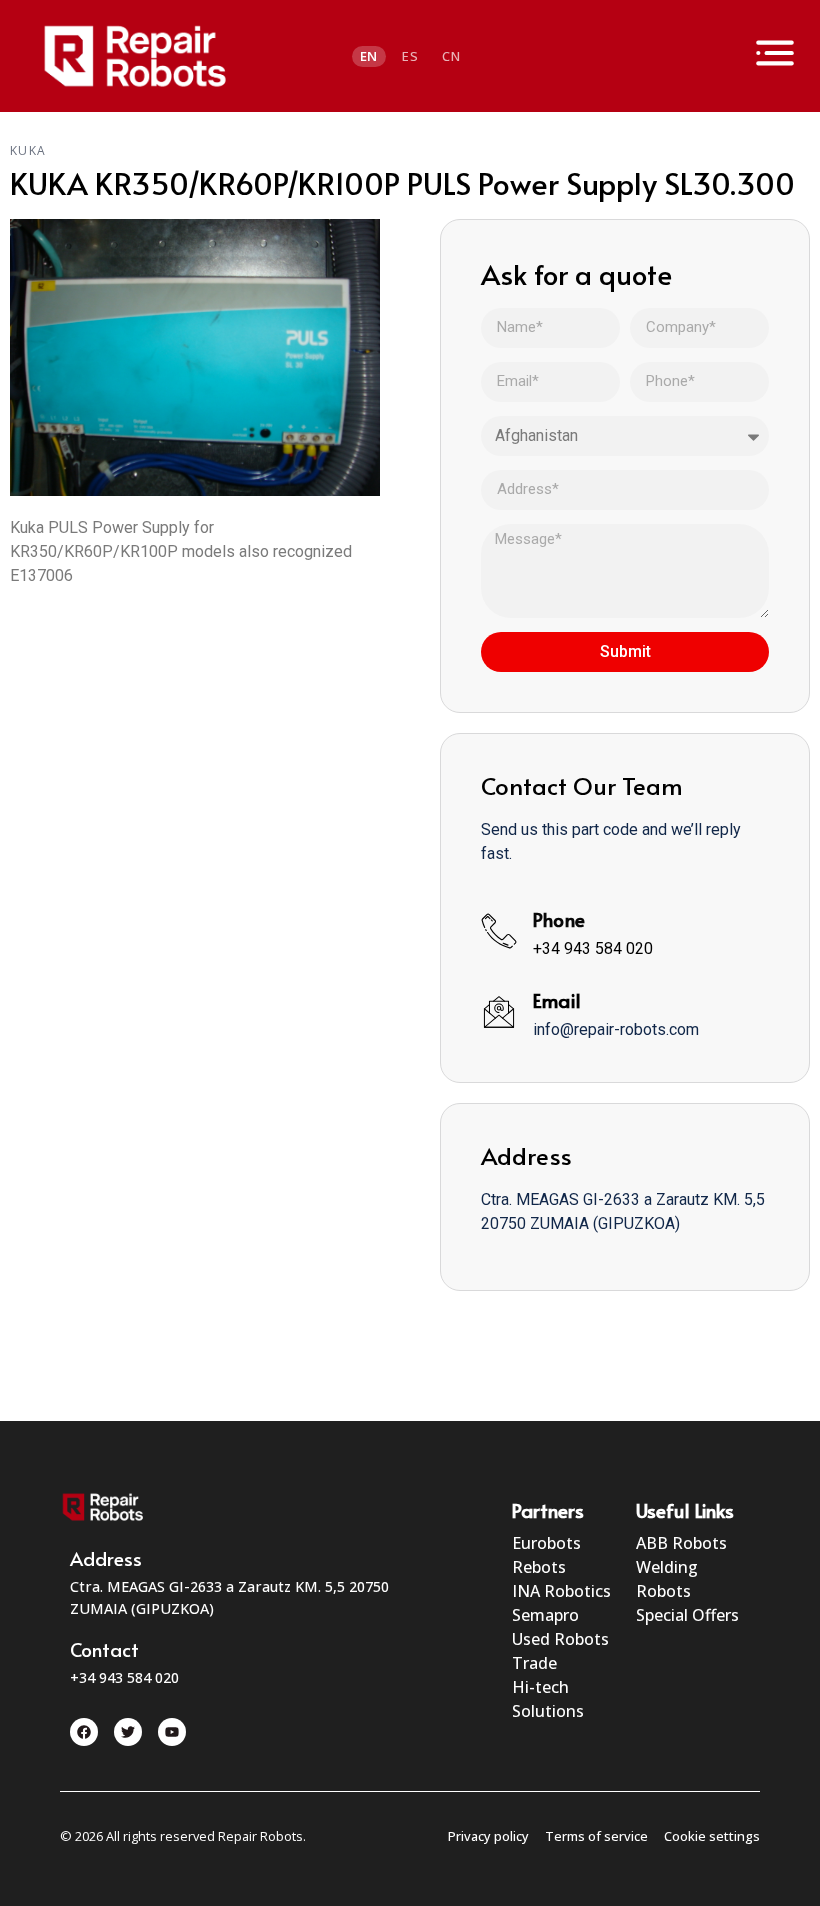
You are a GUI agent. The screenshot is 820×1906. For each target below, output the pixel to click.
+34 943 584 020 (593, 948)
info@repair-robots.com (616, 1029)
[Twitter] (128, 1732)
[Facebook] (84, 1732)
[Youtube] (172, 1732)
